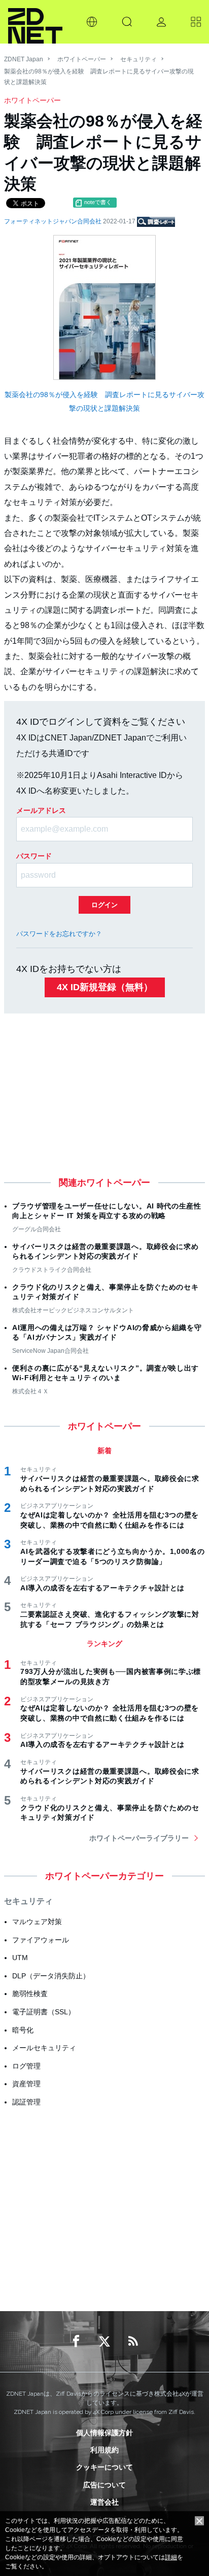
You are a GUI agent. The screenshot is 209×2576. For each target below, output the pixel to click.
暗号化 (23, 2030)
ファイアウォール (41, 1940)
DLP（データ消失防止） (51, 1976)
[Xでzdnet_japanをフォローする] (104, 2341)
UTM (20, 1958)
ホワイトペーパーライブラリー (139, 1838)
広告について (104, 2485)
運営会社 (104, 2502)
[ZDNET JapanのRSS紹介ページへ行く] (133, 2341)
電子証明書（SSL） (44, 2012)
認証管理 (26, 2102)
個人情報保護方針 (104, 2433)
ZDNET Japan (24, 59)
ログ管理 (26, 2066)
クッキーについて (104, 2467)
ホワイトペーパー (82, 59)
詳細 (171, 2557)
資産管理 (26, 2084)
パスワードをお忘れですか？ (59, 934)
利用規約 (104, 2450)
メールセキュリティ (44, 2048)
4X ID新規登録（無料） (105, 987)
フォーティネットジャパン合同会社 (54, 221)
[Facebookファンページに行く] (76, 2341)
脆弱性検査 (30, 1994)
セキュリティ (138, 59)
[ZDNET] (35, 22)
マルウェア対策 (37, 1922)
